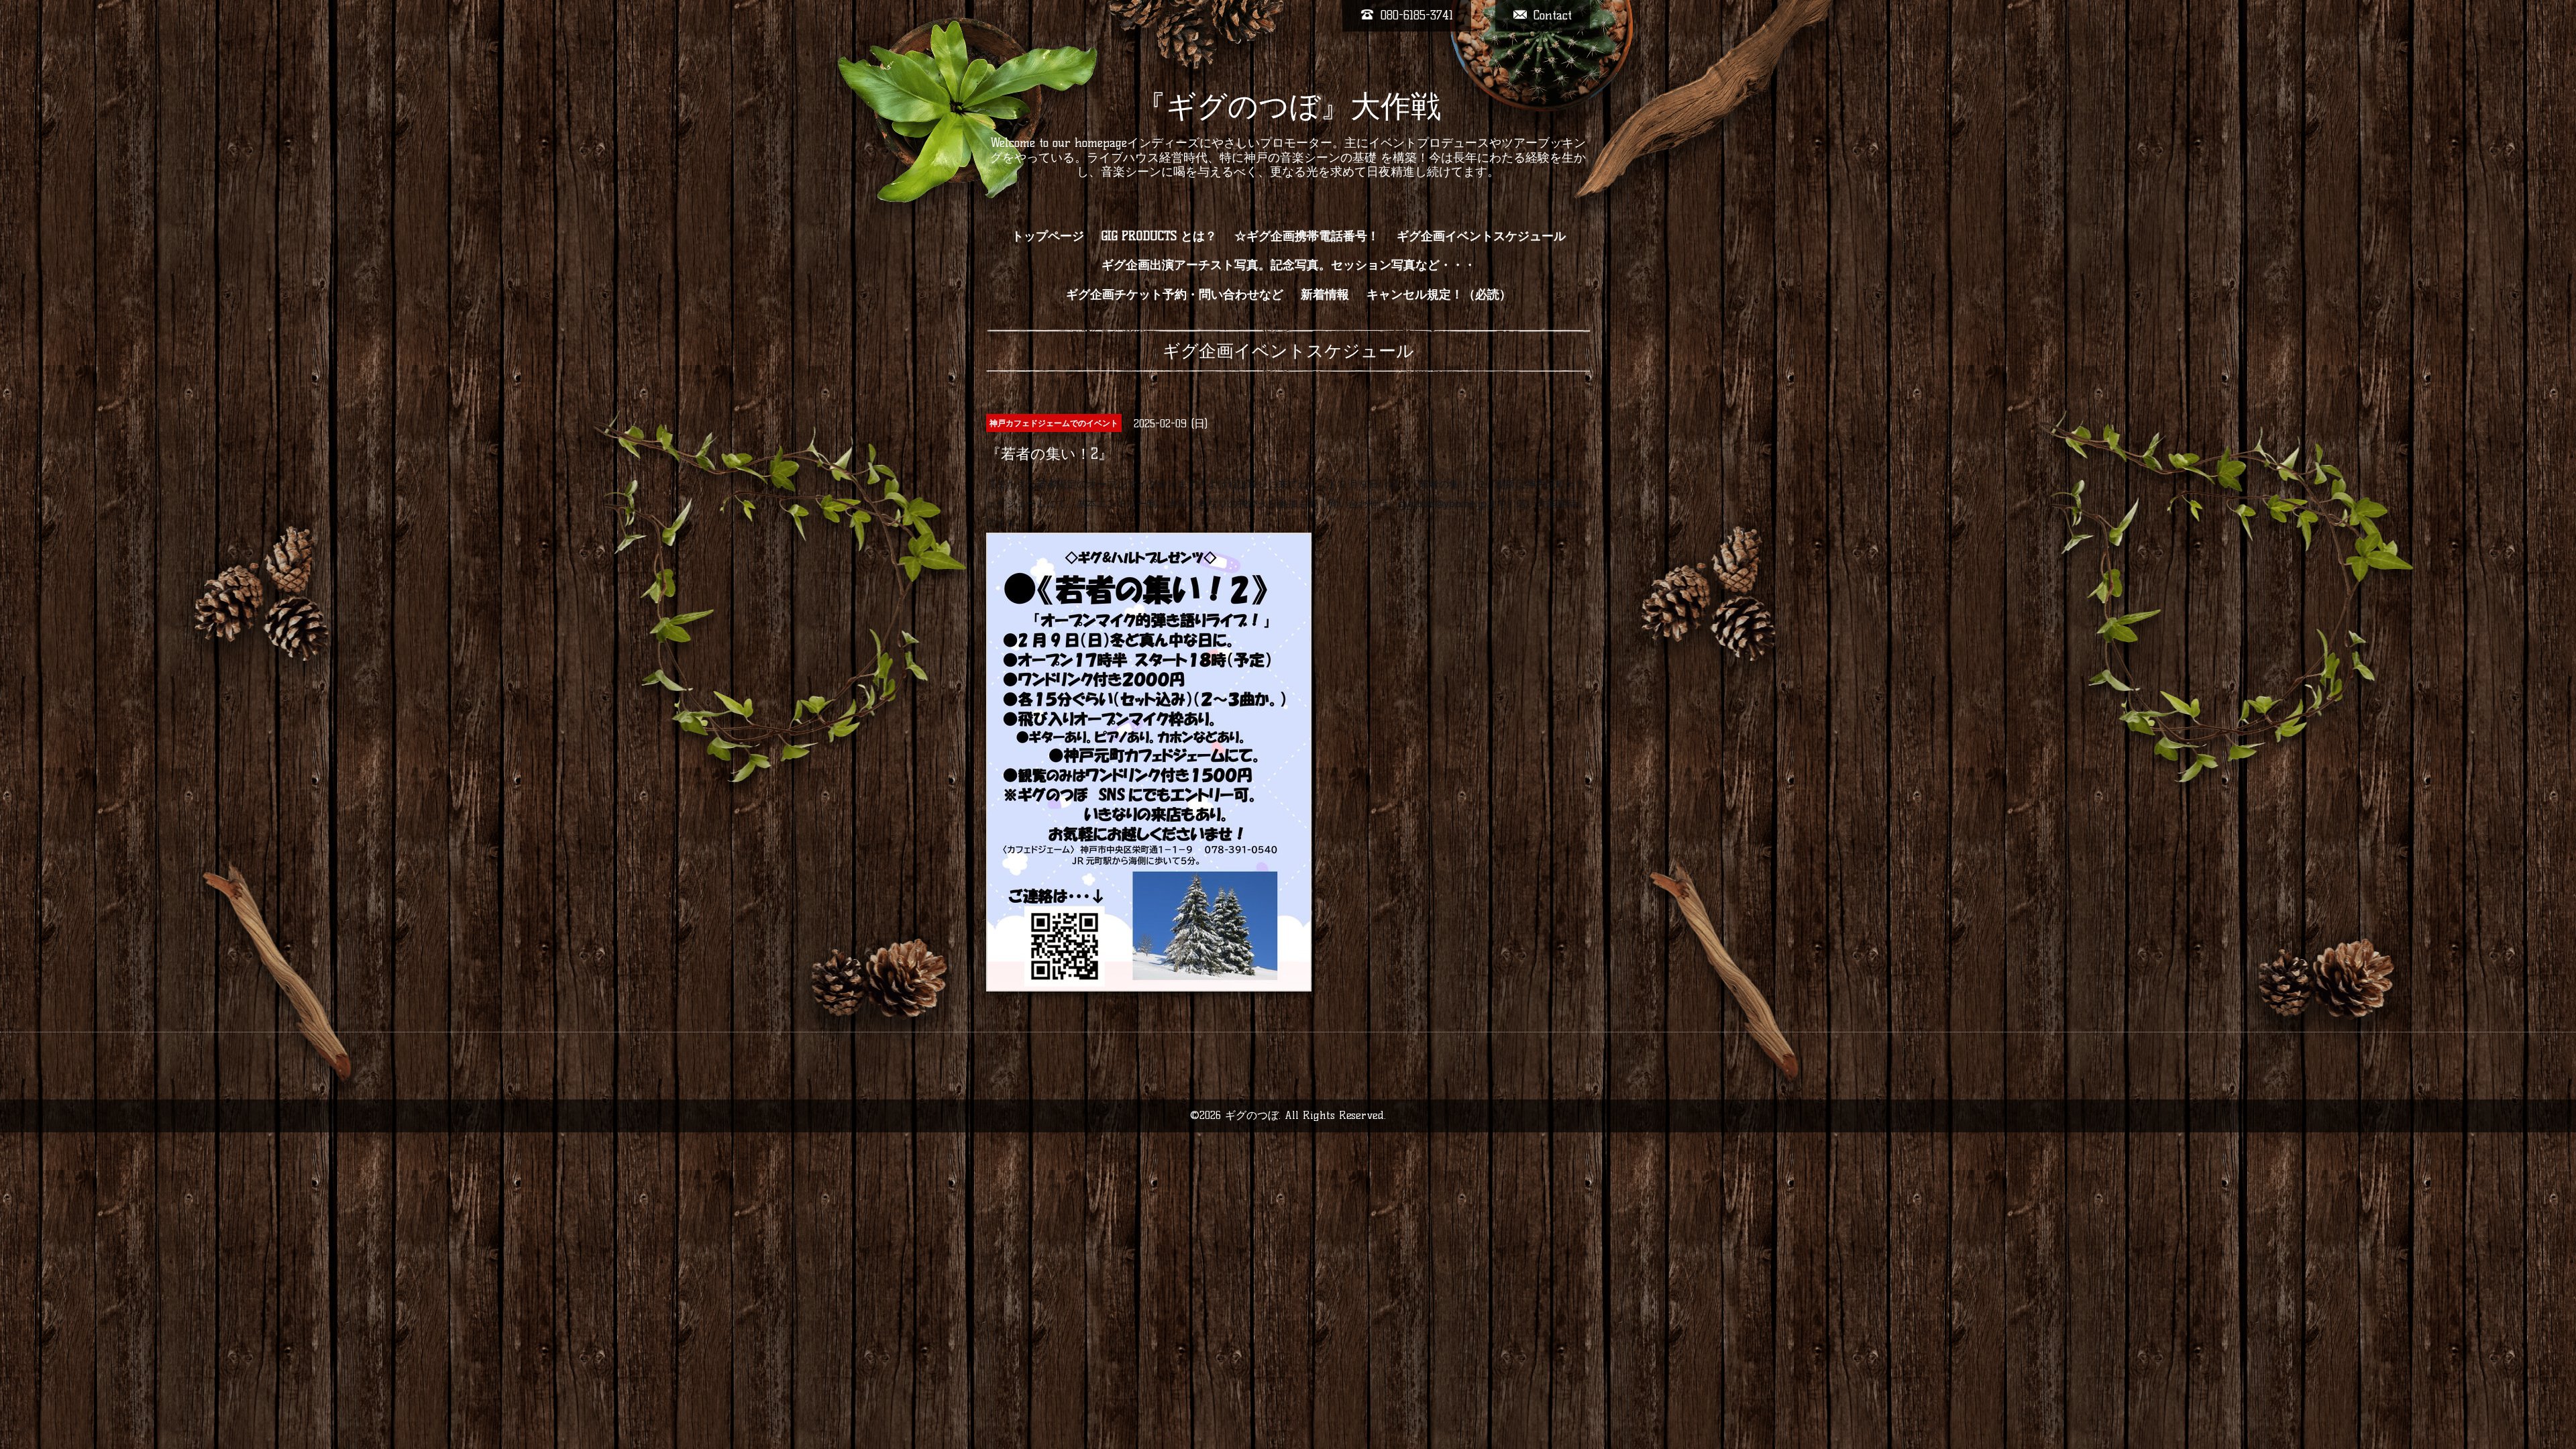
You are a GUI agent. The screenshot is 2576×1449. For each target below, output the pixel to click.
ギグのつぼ (1252, 1115)
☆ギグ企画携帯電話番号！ (1307, 236)
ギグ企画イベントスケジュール (1481, 236)
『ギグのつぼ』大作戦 (1288, 106)
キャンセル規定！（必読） (1439, 294)
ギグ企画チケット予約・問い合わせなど (1175, 294)
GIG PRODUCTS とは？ (1159, 236)
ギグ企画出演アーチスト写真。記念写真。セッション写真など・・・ (1289, 265)
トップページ (1048, 236)
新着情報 (1325, 294)
